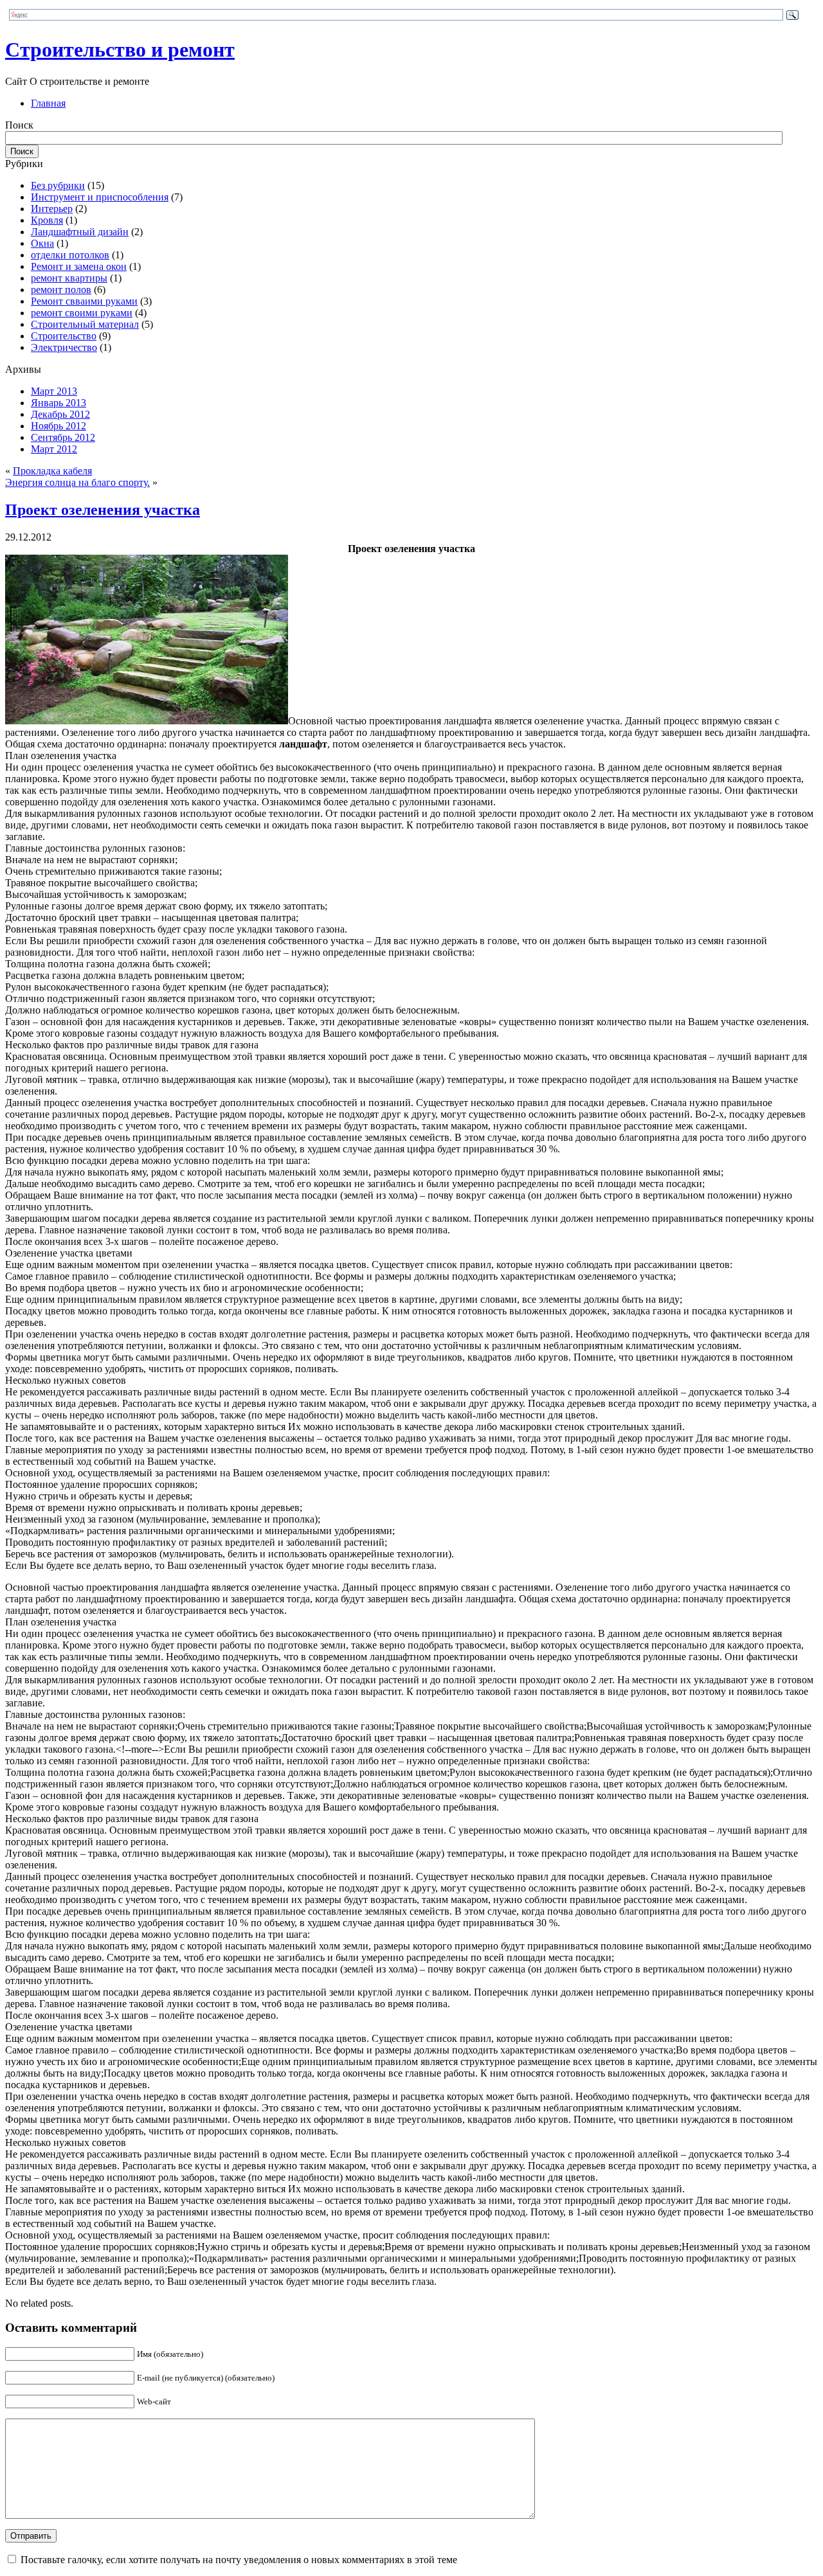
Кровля (47, 220)
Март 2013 (54, 391)
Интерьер (52, 209)
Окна (42, 243)
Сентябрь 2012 (63, 437)
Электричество (64, 347)
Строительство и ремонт (120, 49)
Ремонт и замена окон (79, 266)
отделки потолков (70, 255)
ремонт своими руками (82, 313)
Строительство (64, 336)
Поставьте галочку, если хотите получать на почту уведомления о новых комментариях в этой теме (239, 2560)
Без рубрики (58, 185)
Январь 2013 (59, 403)
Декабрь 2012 (60, 414)
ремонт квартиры (69, 278)
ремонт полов (61, 290)
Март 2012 (54, 449)
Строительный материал (85, 324)
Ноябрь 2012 (59, 426)
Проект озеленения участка (103, 510)
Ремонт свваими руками (84, 301)
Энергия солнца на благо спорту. (77, 482)
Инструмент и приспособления (100, 197)
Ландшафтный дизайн (80, 232)
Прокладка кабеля (52, 471)
